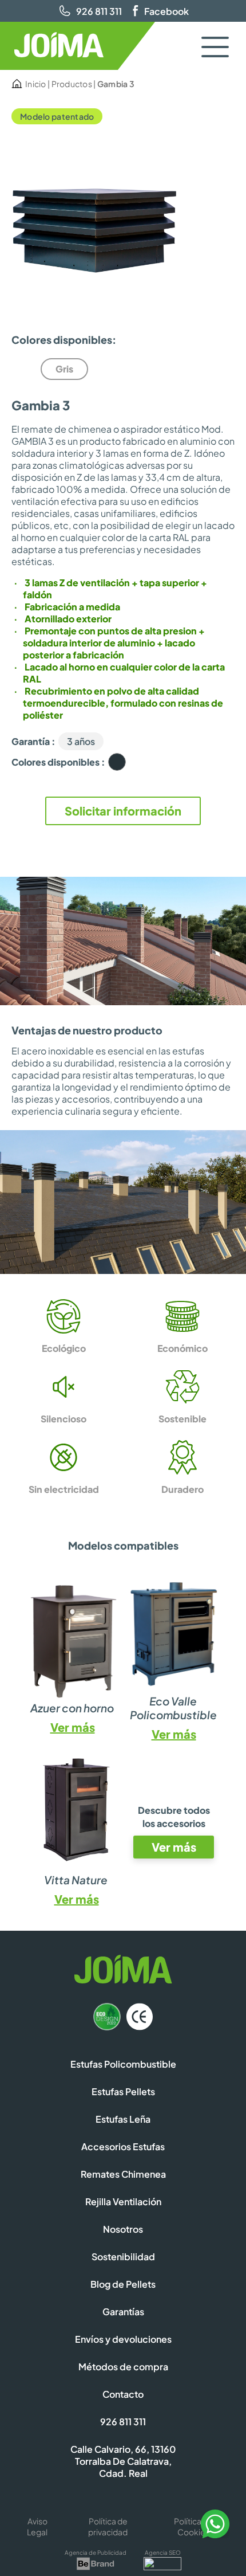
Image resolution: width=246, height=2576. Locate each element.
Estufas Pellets (123, 2091)
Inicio (36, 84)
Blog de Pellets (123, 2284)
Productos (72, 84)
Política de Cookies (193, 2526)
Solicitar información (123, 811)
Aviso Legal (37, 2526)
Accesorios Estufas (123, 2146)
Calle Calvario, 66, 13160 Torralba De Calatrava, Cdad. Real (123, 2461)
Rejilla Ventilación (123, 2201)
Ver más (73, 1727)
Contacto (123, 2394)
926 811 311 (99, 11)
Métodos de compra (123, 2367)
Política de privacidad (108, 2526)
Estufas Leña (123, 2119)
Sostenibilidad (123, 2257)
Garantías (123, 2312)
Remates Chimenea (123, 2174)
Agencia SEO (163, 2553)
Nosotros (123, 2229)
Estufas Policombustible (123, 2064)
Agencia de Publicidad (96, 2553)
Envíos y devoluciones (123, 2339)
